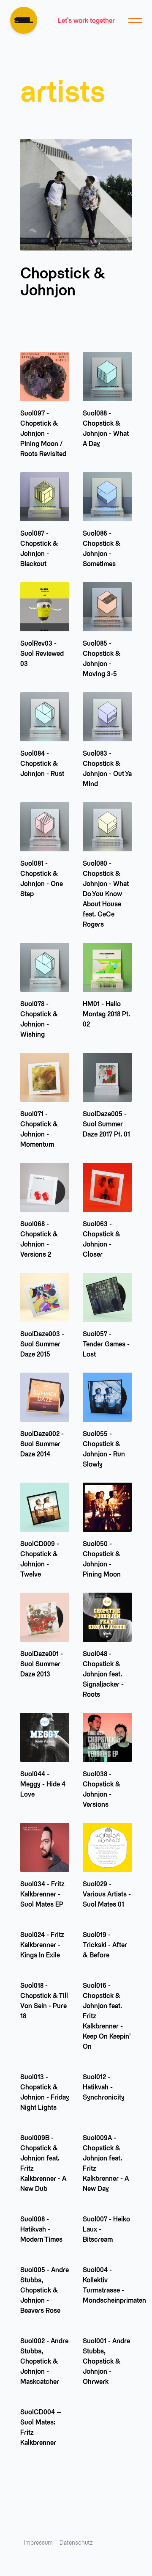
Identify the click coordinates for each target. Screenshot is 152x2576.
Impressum (38, 2542)
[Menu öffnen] (135, 20)
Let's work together (86, 20)
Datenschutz (76, 2542)
